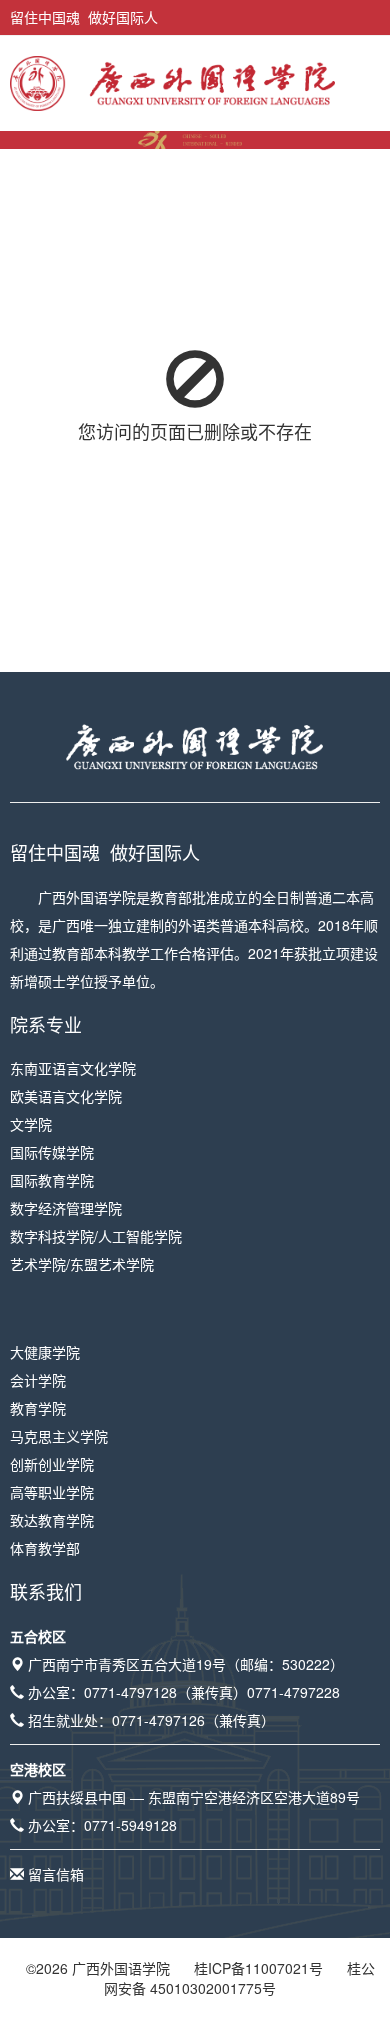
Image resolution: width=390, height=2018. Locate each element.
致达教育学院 (52, 1520)
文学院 (31, 1124)
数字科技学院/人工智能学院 (96, 1236)
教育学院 (38, 1408)
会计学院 (38, 1380)
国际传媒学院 (52, 1152)
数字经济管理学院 (66, 1208)
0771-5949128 (130, 1825)
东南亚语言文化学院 (73, 1068)
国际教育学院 (52, 1180)
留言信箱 (56, 1874)
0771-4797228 (293, 1692)
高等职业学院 (52, 1492)
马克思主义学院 (59, 1436)
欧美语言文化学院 (66, 1096)
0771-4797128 (130, 1692)
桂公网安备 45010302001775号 (239, 1978)
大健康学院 (45, 1352)
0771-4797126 (158, 1720)
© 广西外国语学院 (98, 1968)
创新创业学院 (52, 1464)
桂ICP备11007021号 (258, 1968)
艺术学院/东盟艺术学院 (82, 1264)
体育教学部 (45, 1548)
